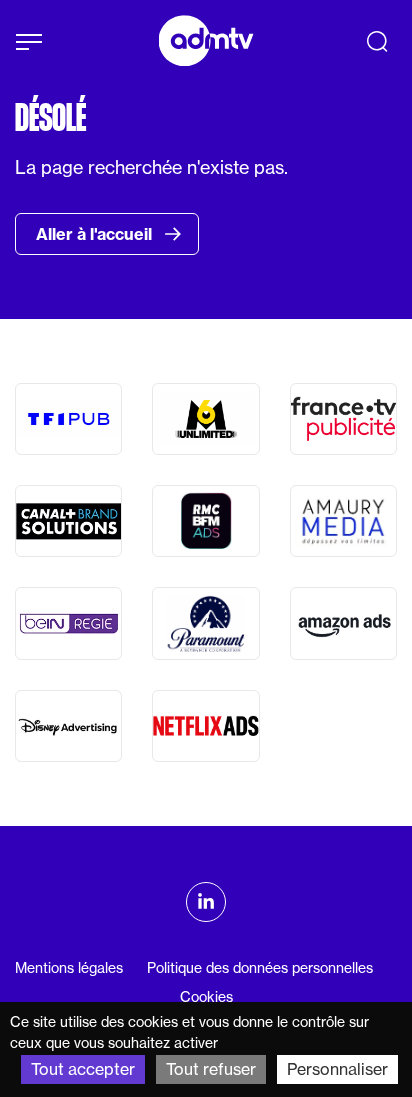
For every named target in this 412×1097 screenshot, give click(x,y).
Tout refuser (211, 1069)
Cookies (206, 997)
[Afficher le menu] (29, 42)
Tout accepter (83, 1069)
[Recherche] (377, 41)
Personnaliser (337, 1069)
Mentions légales (69, 968)
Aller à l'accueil (96, 234)
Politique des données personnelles (260, 968)
